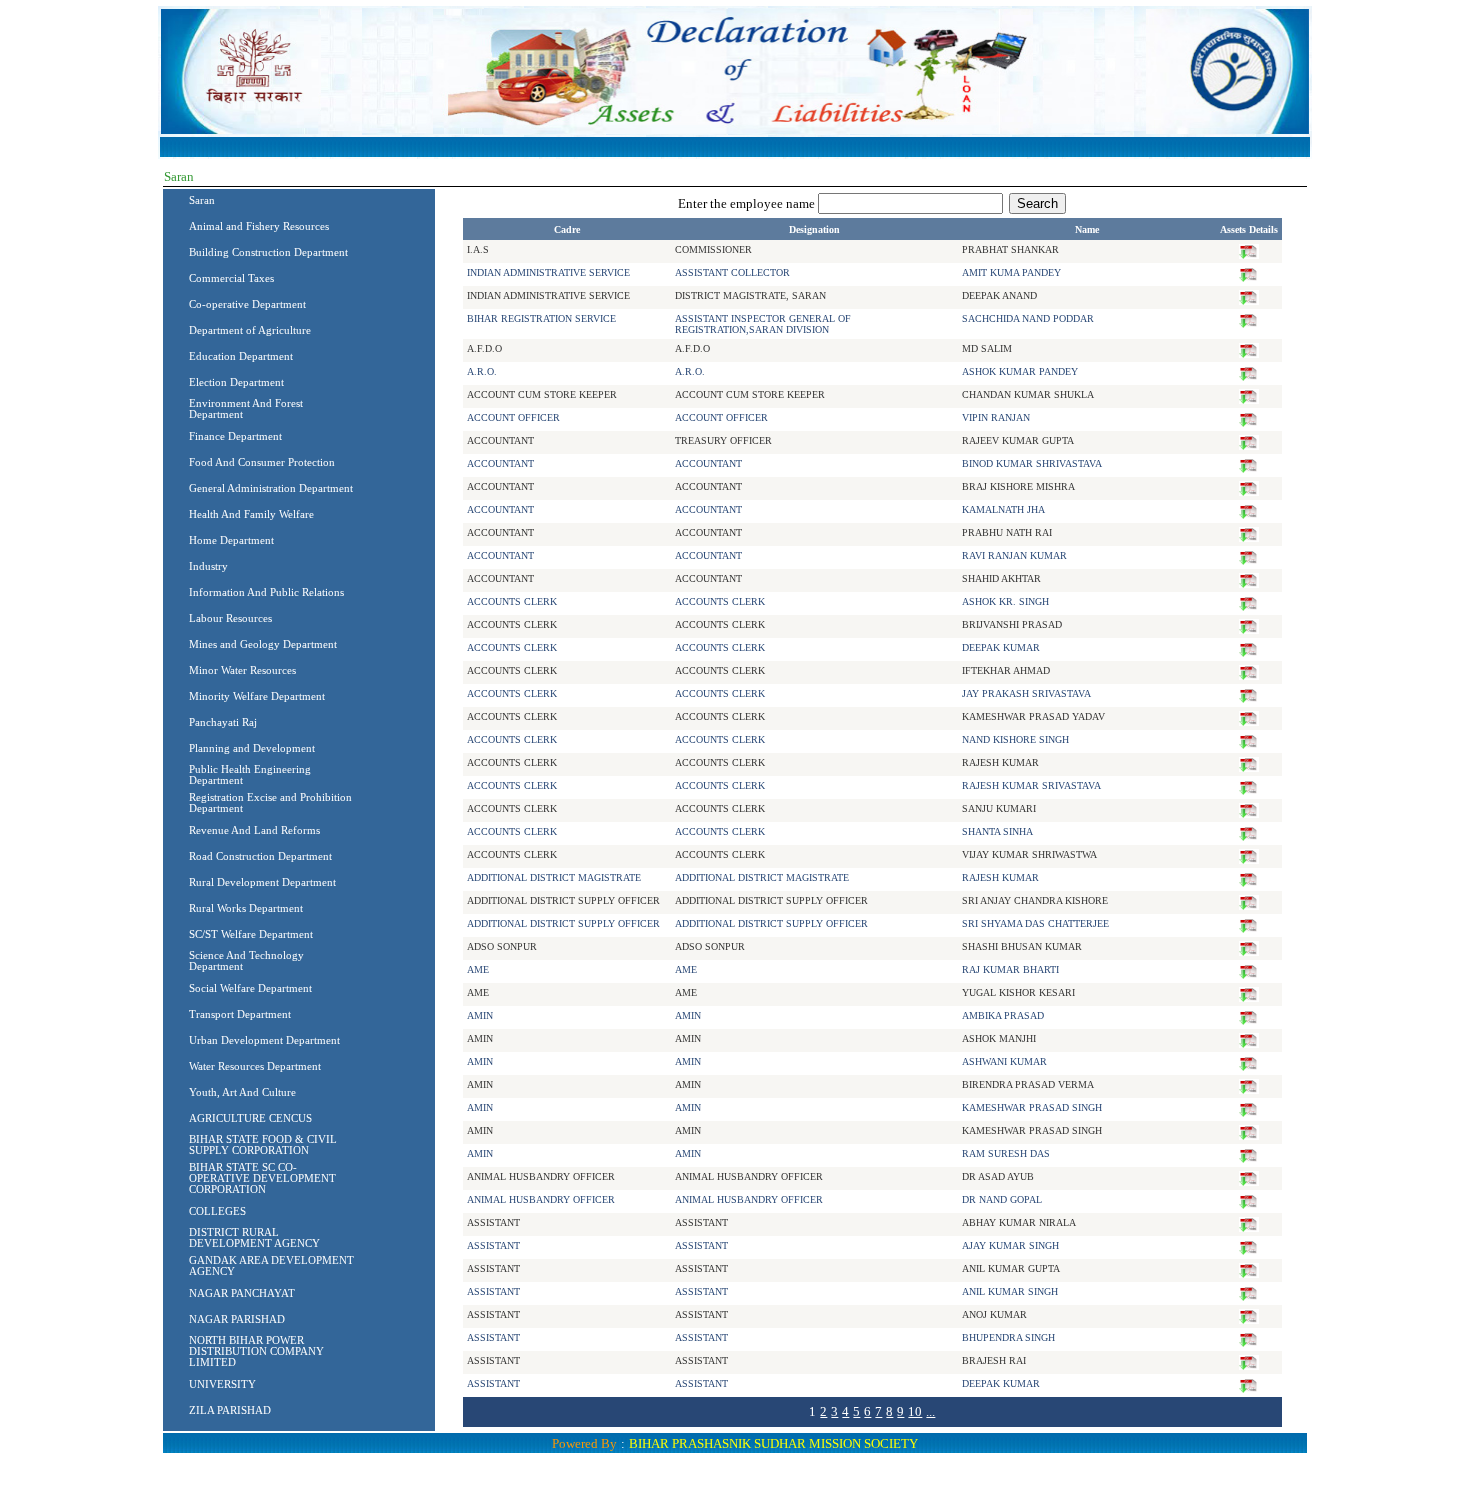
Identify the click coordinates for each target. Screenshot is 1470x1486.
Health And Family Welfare (251, 514)
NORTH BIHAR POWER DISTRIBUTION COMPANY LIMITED (256, 1351)
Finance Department (235, 436)
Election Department (236, 382)
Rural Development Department (262, 882)
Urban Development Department (264, 1040)
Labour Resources (230, 618)
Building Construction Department (268, 252)
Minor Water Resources (242, 670)
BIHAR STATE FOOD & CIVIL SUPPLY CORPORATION (263, 1145)
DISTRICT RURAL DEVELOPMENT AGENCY (254, 1238)
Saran (202, 200)
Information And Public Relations (266, 592)
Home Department (231, 540)
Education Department (241, 356)
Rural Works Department (246, 908)
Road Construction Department (260, 856)
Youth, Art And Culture (242, 1092)
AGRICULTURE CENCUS (250, 1118)
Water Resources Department (255, 1066)
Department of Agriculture (250, 330)
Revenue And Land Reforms (254, 830)
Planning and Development (252, 748)
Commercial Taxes (231, 278)
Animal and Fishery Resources (259, 226)
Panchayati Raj (223, 722)
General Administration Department (271, 488)
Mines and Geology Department (263, 644)
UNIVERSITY (222, 1384)
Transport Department (240, 1014)
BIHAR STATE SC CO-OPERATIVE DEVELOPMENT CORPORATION (262, 1178)
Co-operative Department (247, 304)
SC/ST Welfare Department (251, 934)
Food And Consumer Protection (262, 462)
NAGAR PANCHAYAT (242, 1293)
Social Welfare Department (250, 988)
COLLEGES (217, 1211)
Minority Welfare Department (257, 696)
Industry (208, 566)
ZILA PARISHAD (230, 1410)
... (930, 1411)
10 (915, 1411)
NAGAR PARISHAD (237, 1319)
